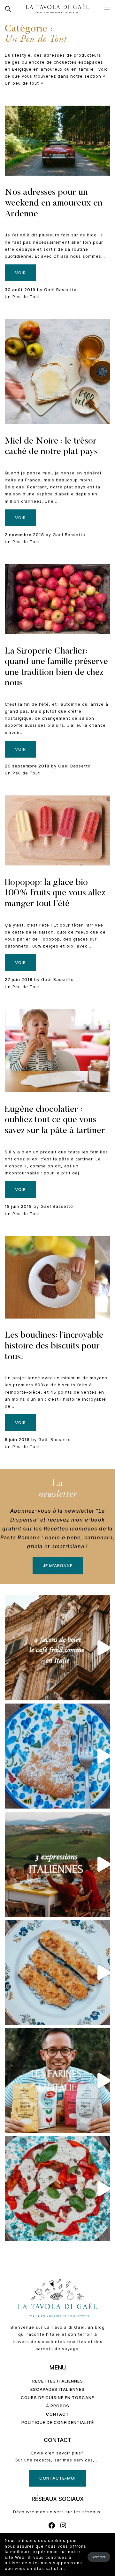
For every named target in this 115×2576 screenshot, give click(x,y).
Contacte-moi (57, 2478)
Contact (57, 2414)
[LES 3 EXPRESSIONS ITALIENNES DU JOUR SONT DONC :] (57, 1864)
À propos (58, 2406)
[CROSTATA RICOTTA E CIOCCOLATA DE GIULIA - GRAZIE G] (57, 1756)
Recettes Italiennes (58, 2381)
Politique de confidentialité (58, 2422)
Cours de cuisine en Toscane (57, 2397)
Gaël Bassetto (60, 290)
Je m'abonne (58, 1565)
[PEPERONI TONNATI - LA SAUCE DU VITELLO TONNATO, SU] (57, 2189)
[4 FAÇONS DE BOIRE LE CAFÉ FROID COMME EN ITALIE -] (57, 1648)
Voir (20, 273)
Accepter (99, 2557)
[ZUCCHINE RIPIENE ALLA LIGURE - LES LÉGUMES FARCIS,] (57, 1972)
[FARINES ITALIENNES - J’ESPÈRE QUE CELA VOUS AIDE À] (57, 2081)
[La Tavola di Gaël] (57, 9)
